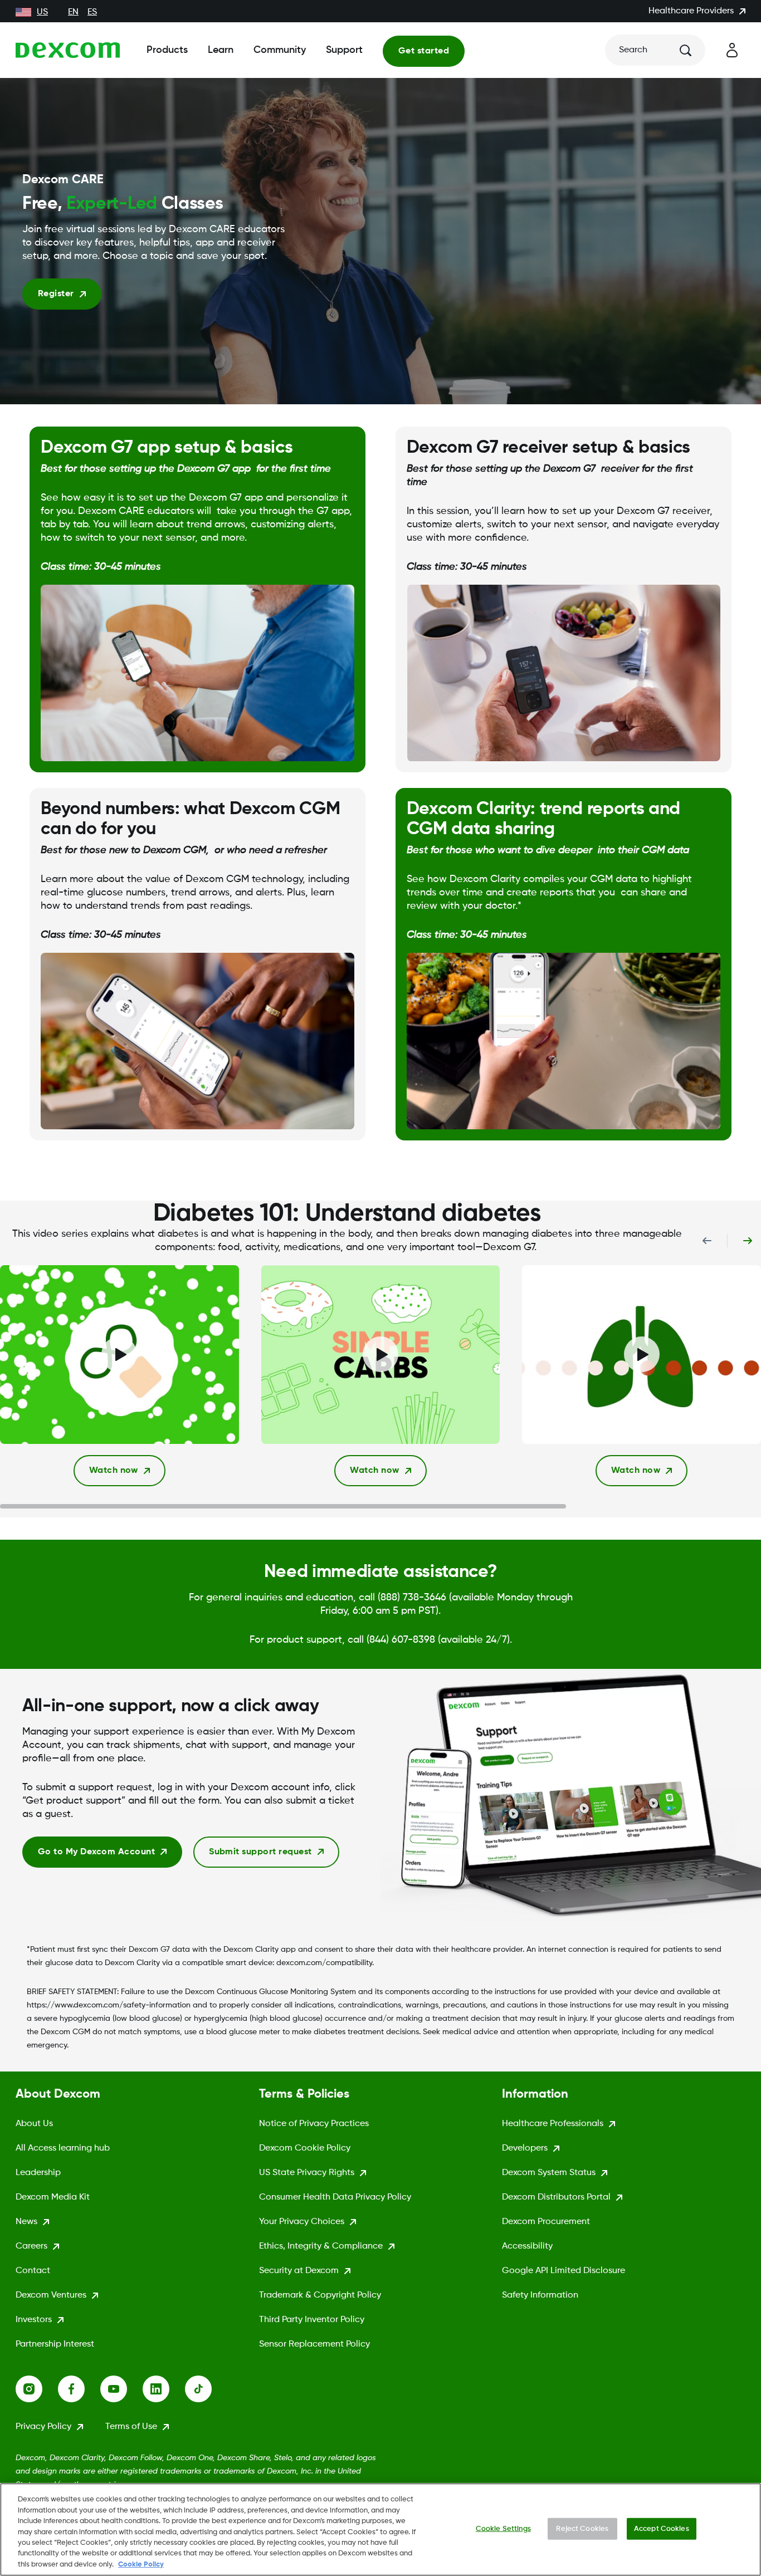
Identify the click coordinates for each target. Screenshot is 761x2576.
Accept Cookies (662, 2528)
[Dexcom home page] (68, 50)
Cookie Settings (503, 2528)
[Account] (732, 50)
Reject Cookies (582, 2528)
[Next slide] (748, 1241)
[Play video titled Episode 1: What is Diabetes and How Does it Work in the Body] (119, 1355)
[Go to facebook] (79, 2389)
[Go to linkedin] (164, 2389)
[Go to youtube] (121, 2389)
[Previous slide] (707, 1241)
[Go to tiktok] (206, 2389)
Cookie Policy (141, 2565)
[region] (380, 2530)
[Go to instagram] (37, 2389)
